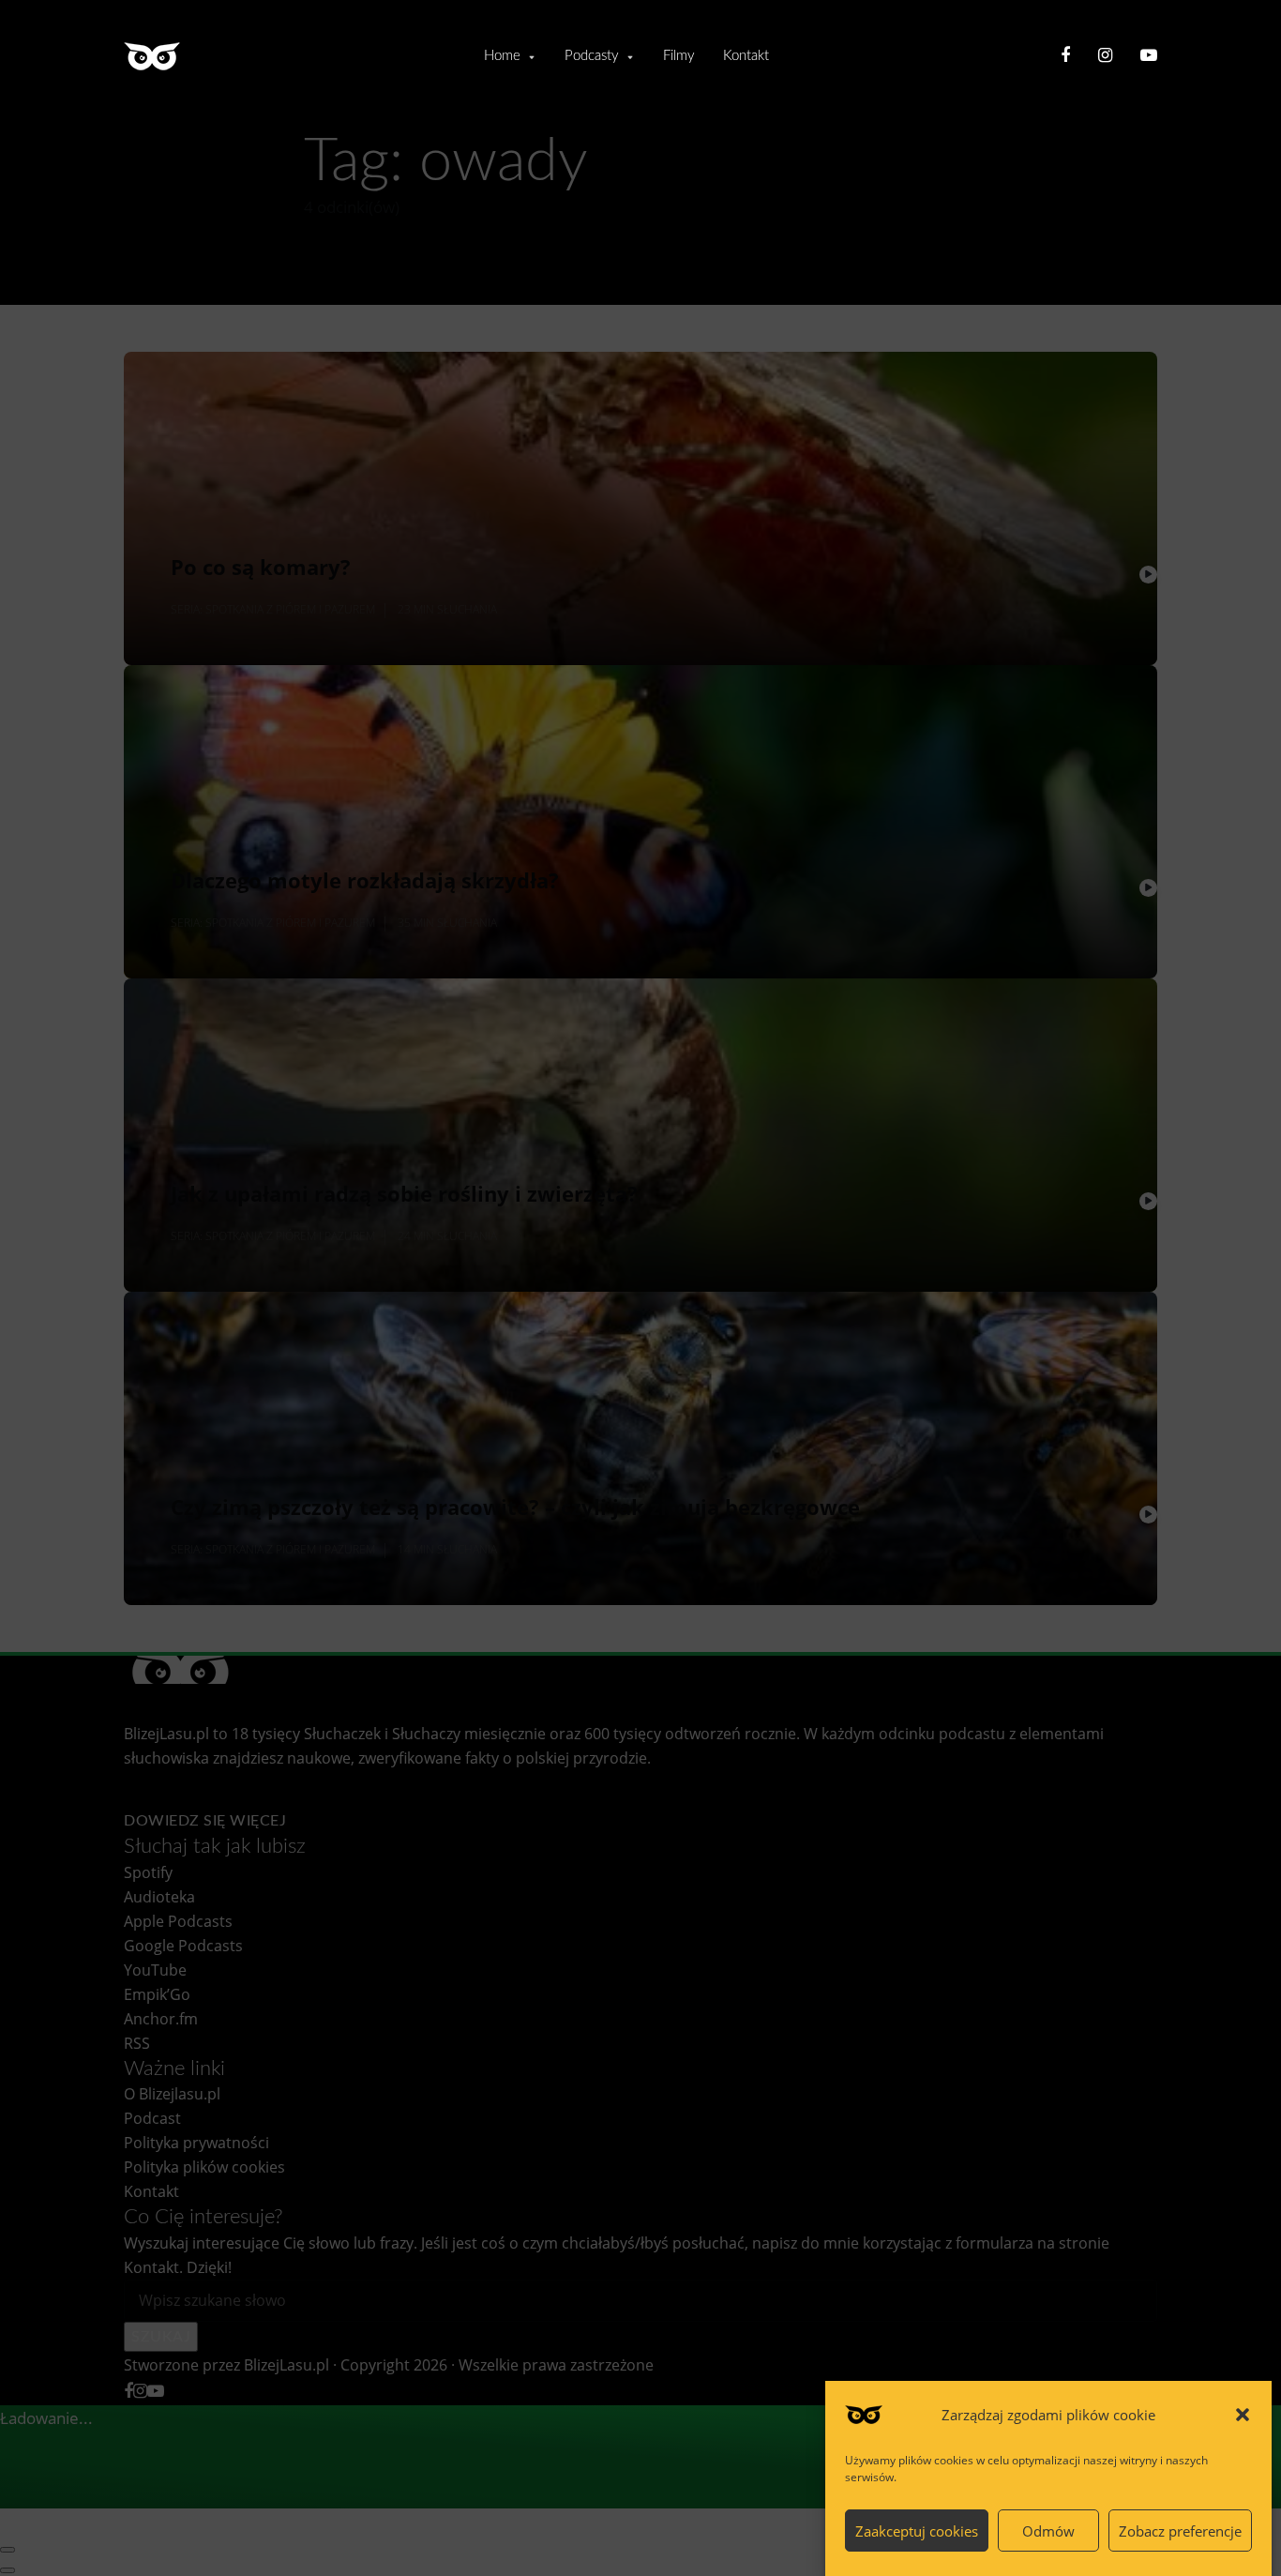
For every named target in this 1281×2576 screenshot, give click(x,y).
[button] (1243, 2415)
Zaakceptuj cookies (917, 2531)
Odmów (1048, 2531)
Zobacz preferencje (1180, 2531)
